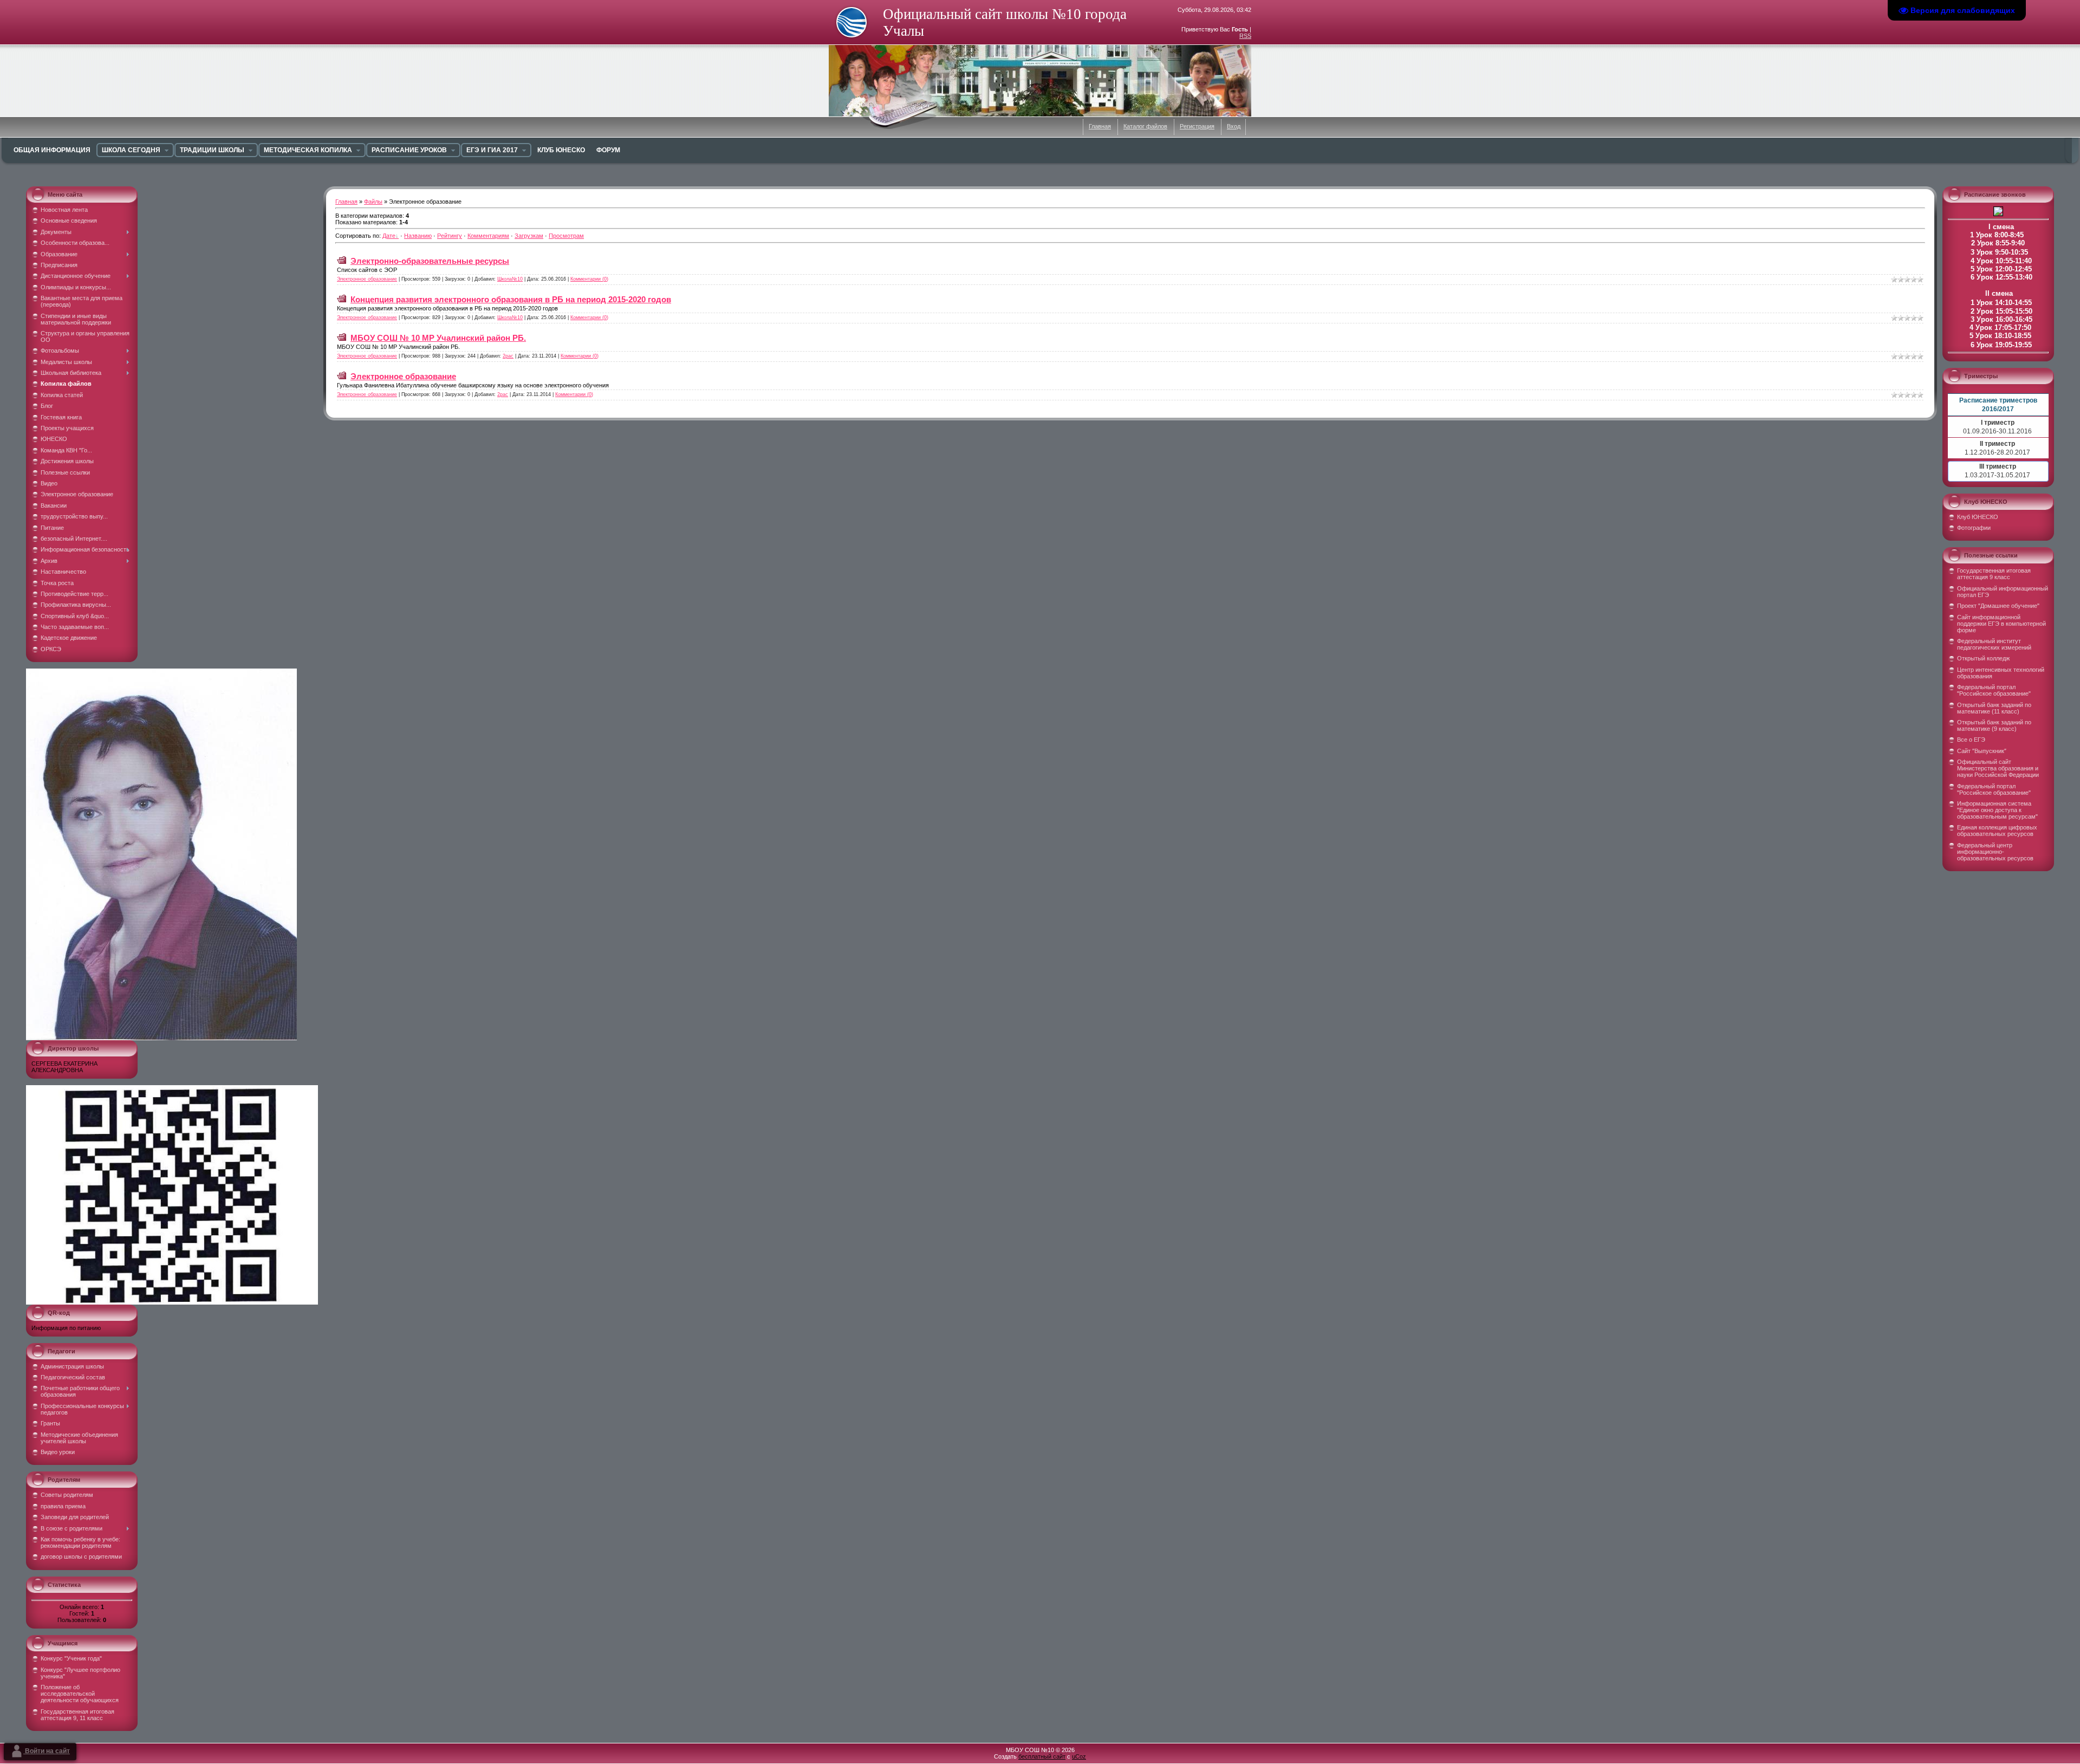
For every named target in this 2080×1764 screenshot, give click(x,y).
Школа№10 (510, 279)
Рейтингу (450, 236)
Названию (418, 236)
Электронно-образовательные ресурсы (430, 261)
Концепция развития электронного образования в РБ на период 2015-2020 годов (511, 299)
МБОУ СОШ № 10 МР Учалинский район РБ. (438, 338)
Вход (1234, 126)
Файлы (373, 202)
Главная (1100, 126)
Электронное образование (367, 279)
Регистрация (1197, 126)
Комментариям (488, 236)
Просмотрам (566, 236)
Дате (389, 236)
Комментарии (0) (589, 279)
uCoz (1079, 1756)
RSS (1245, 36)
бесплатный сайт (1042, 1756)
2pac (508, 356)
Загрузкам (529, 236)
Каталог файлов (1145, 126)
